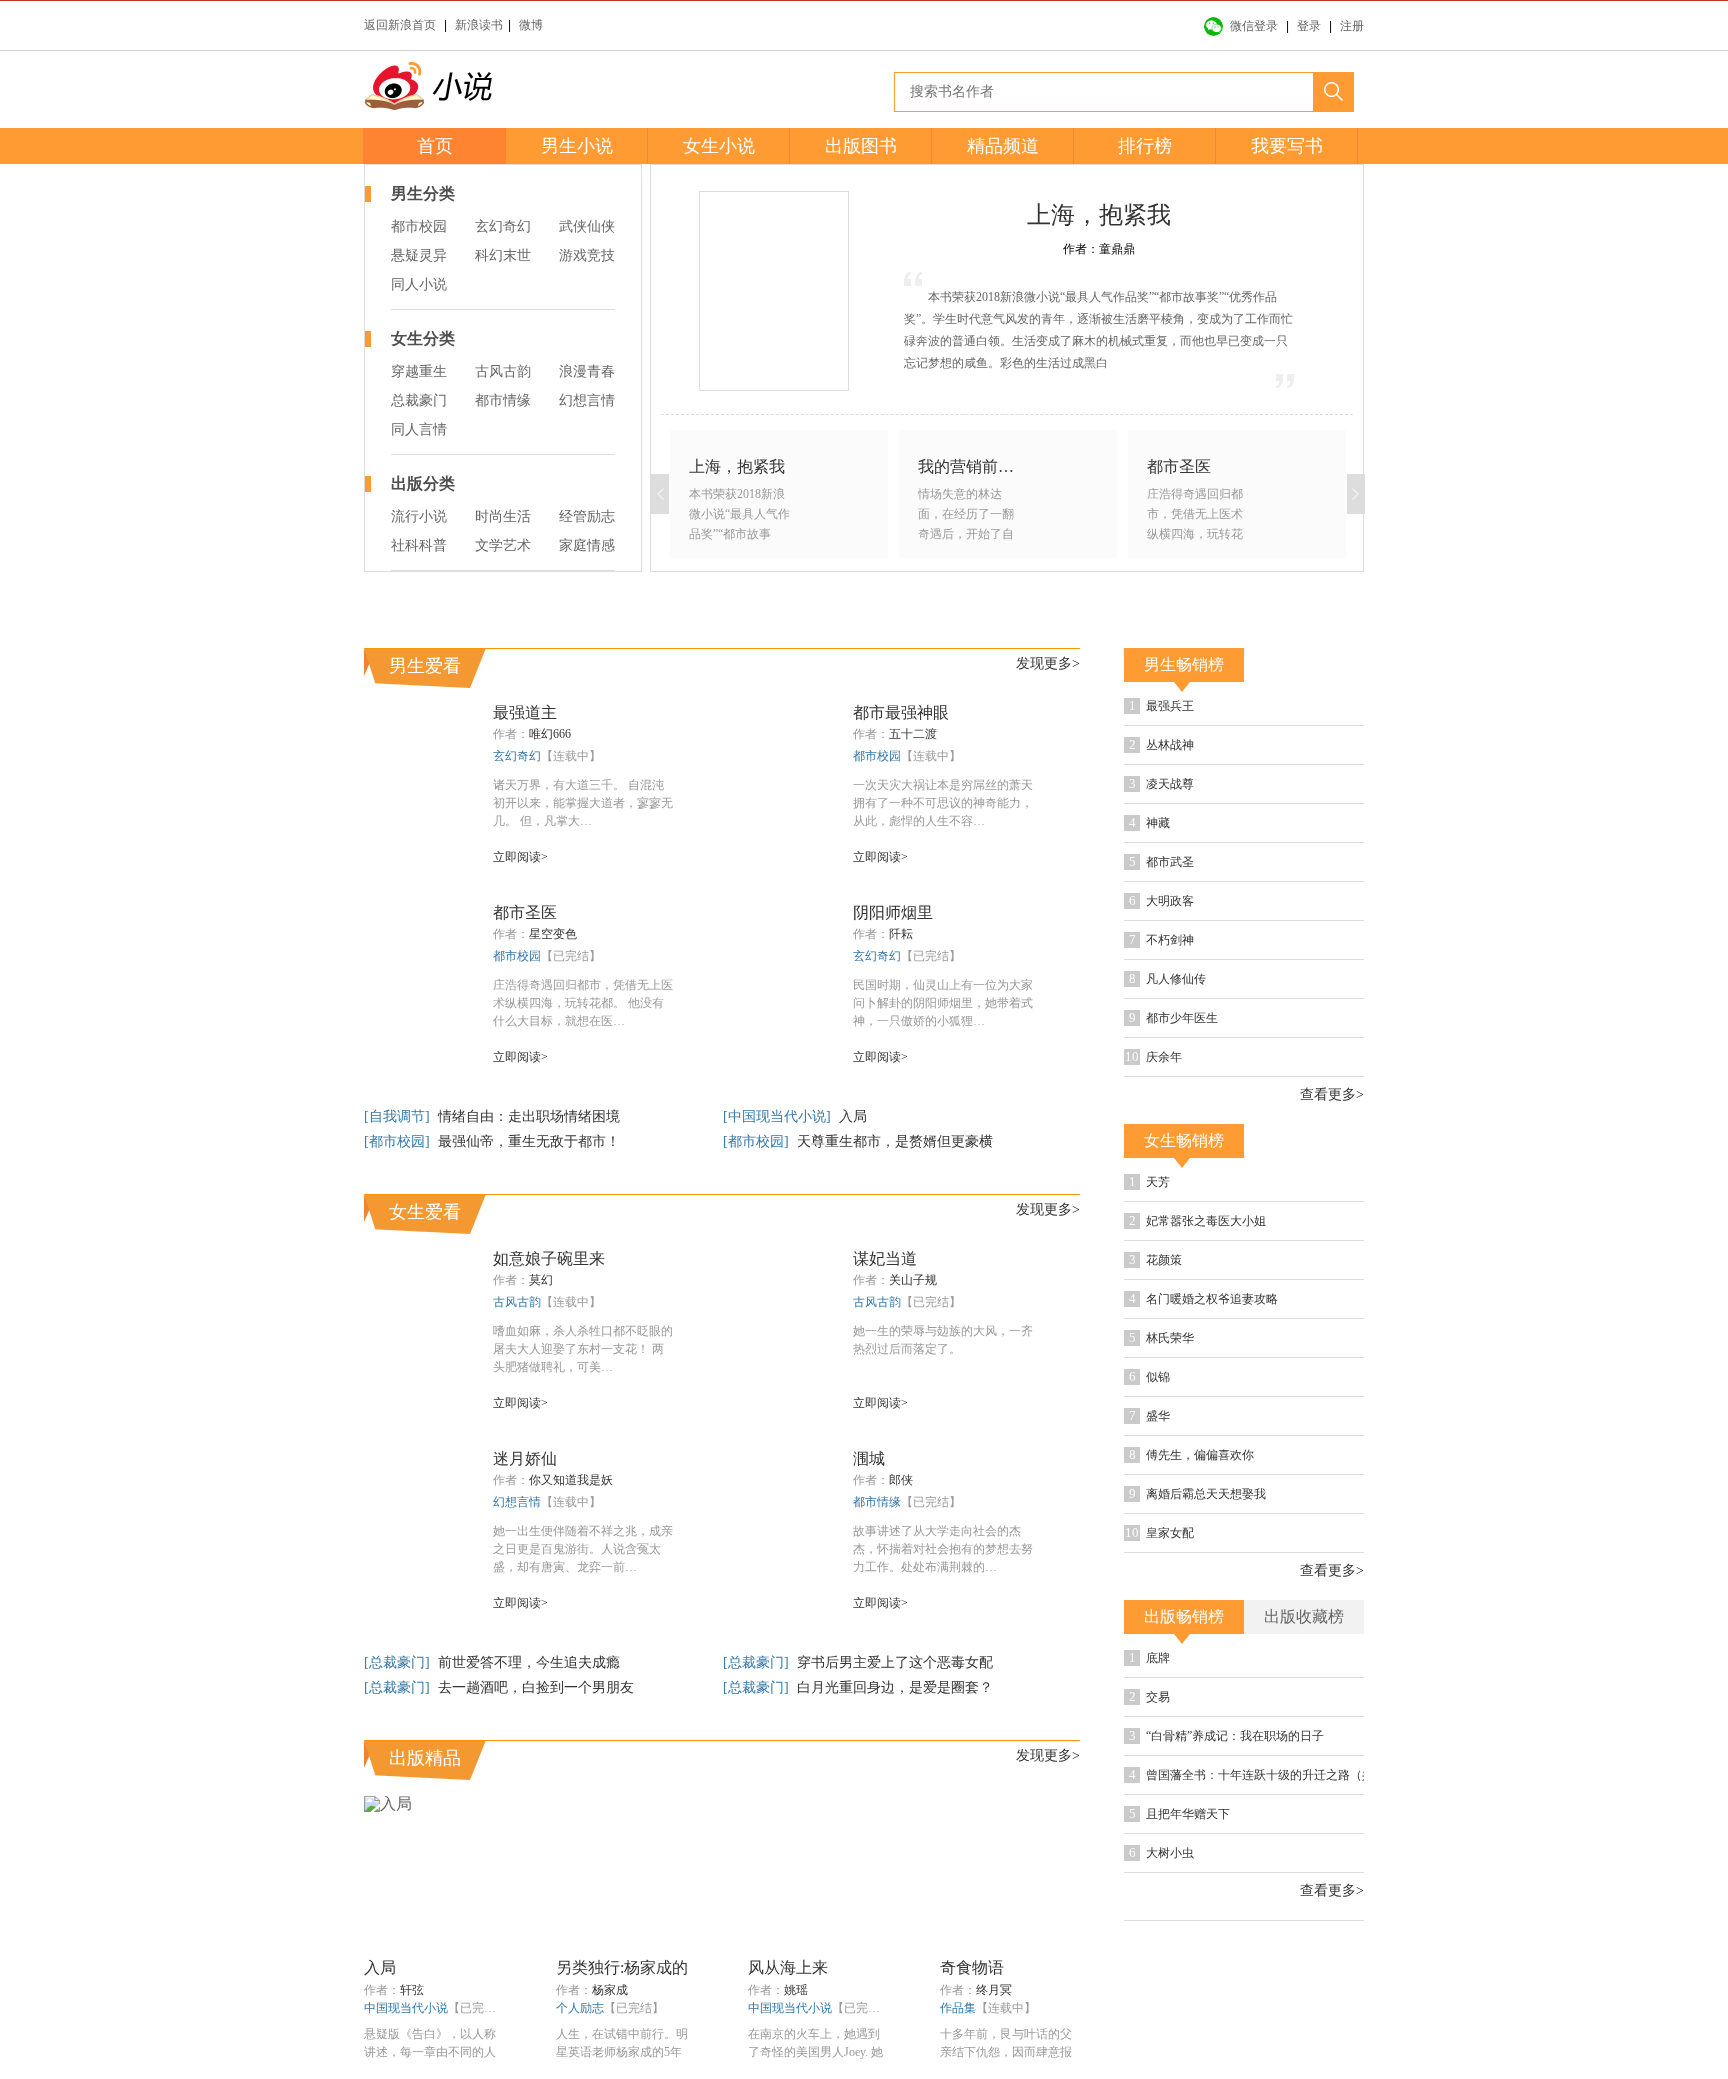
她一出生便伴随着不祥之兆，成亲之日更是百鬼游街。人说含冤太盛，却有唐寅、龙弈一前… (583, 1549)
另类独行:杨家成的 (622, 1967)
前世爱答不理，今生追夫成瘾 (529, 1662)
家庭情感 (587, 545)
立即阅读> (520, 857)
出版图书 (861, 146)
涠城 (869, 1458)
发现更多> (1048, 663)
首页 (435, 146)
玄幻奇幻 (503, 226)
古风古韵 (503, 371)
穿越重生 (419, 371)
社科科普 (419, 545)
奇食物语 (972, 1967)
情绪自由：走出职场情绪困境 (529, 1116)
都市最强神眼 (901, 712)
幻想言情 (587, 400)
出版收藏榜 (1304, 1616)
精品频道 (1003, 146)
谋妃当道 (885, 1258)
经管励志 (587, 516)
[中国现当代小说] (779, 1116)
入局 (853, 1116)
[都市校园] (399, 1141)
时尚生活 (503, 516)
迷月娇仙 (525, 1458)
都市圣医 (525, 912)
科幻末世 (503, 255)
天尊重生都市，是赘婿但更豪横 (895, 1141)
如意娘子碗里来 (549, 1258)
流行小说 (419, 516)
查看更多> (1332, 1095)
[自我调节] (399, 1116)
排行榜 (1145, 146)
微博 (531, 25)
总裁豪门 (419, 400)
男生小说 (577, 146)
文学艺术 (503, 545)
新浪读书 (479, 25)
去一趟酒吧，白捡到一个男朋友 (536, 1687)
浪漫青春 (587, 371)
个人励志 (580, 2008)
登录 (1309, 26)
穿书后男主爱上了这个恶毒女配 (895, 1662)
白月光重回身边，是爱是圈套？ (895, 1687)
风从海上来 (788, 1967)
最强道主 (525, 712)
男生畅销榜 (1184, 664)
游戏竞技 (587, 255)
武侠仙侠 (587, 226)
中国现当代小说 (406, 2008)
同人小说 (419, 284)
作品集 (958, 2008)
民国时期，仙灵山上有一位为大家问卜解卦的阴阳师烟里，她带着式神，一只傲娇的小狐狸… (943, 1003)
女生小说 (719, 146)
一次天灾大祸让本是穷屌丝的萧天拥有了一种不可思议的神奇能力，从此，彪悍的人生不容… (943, 803)
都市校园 (419, 226)
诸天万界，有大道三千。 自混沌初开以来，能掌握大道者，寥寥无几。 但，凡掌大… (583, 803)
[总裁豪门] (399, 1662)
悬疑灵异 (419, 255)
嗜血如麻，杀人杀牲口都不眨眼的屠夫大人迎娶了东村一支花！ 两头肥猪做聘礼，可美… (583, 1349)
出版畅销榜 (1184, 1616)
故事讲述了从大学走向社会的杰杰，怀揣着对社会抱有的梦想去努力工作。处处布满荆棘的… (943, 1549)
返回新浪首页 (400, 25)
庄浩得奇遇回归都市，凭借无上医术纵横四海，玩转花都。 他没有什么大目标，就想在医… (583, 1003)
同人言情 (419, 429)
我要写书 (1287, 146)
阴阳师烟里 (893, 912)
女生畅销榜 (1184, 1140)
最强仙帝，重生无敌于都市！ (529, 1141)
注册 (1352, 26)
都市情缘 (503, 400)
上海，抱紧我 (1099, 215)
